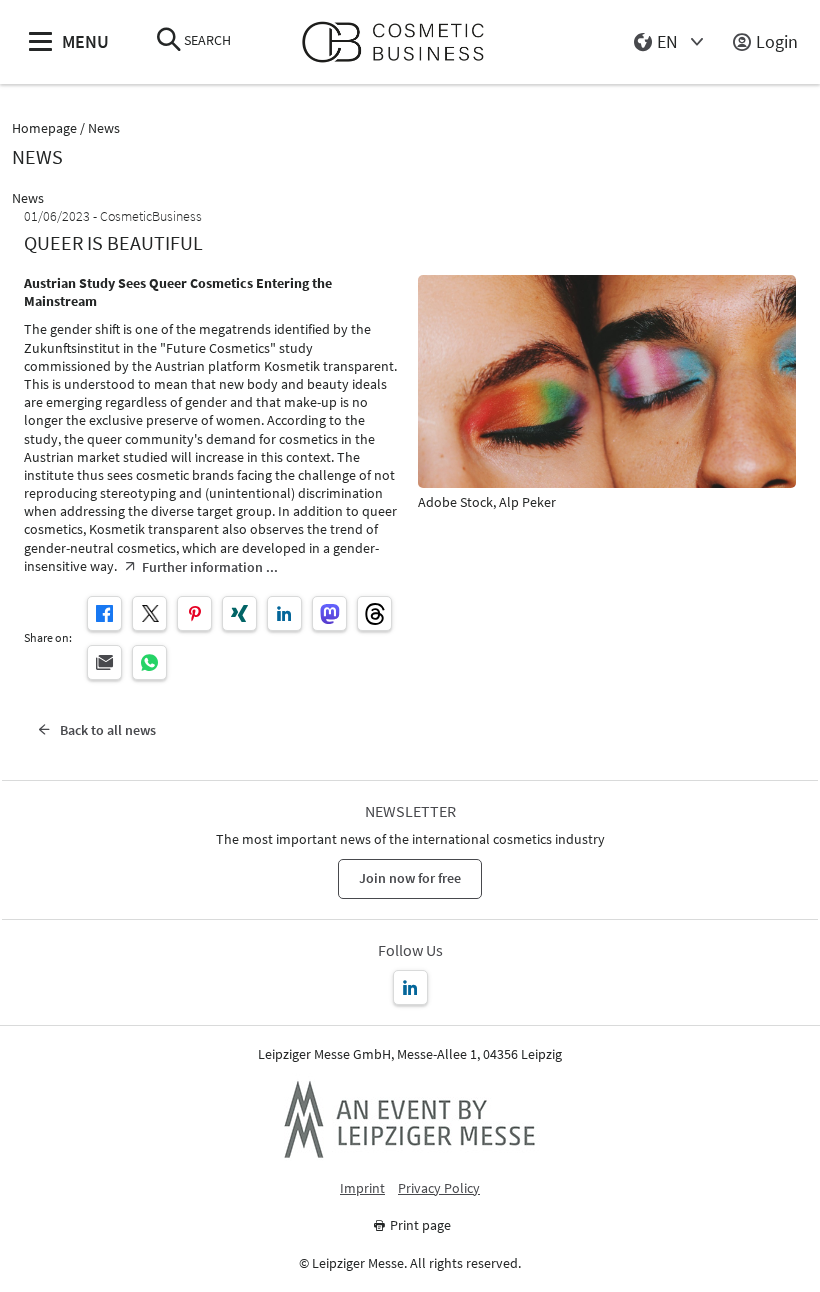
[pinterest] (194, 613)
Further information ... (210, 567)
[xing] (239, 613)
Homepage (44, 128)
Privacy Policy (439, 1188)
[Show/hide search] (169, 41)
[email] (104, 662)
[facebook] (104, 613)
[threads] (374, 613)
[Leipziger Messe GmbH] (410, 1119)
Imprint (362, 1188)
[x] (149, 613)
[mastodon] (329, 613)
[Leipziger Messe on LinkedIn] (410, 987)
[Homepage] (401, 42)
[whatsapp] (149, 662)
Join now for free (410, 878)
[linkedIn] (284, 613)
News (104, 128)
